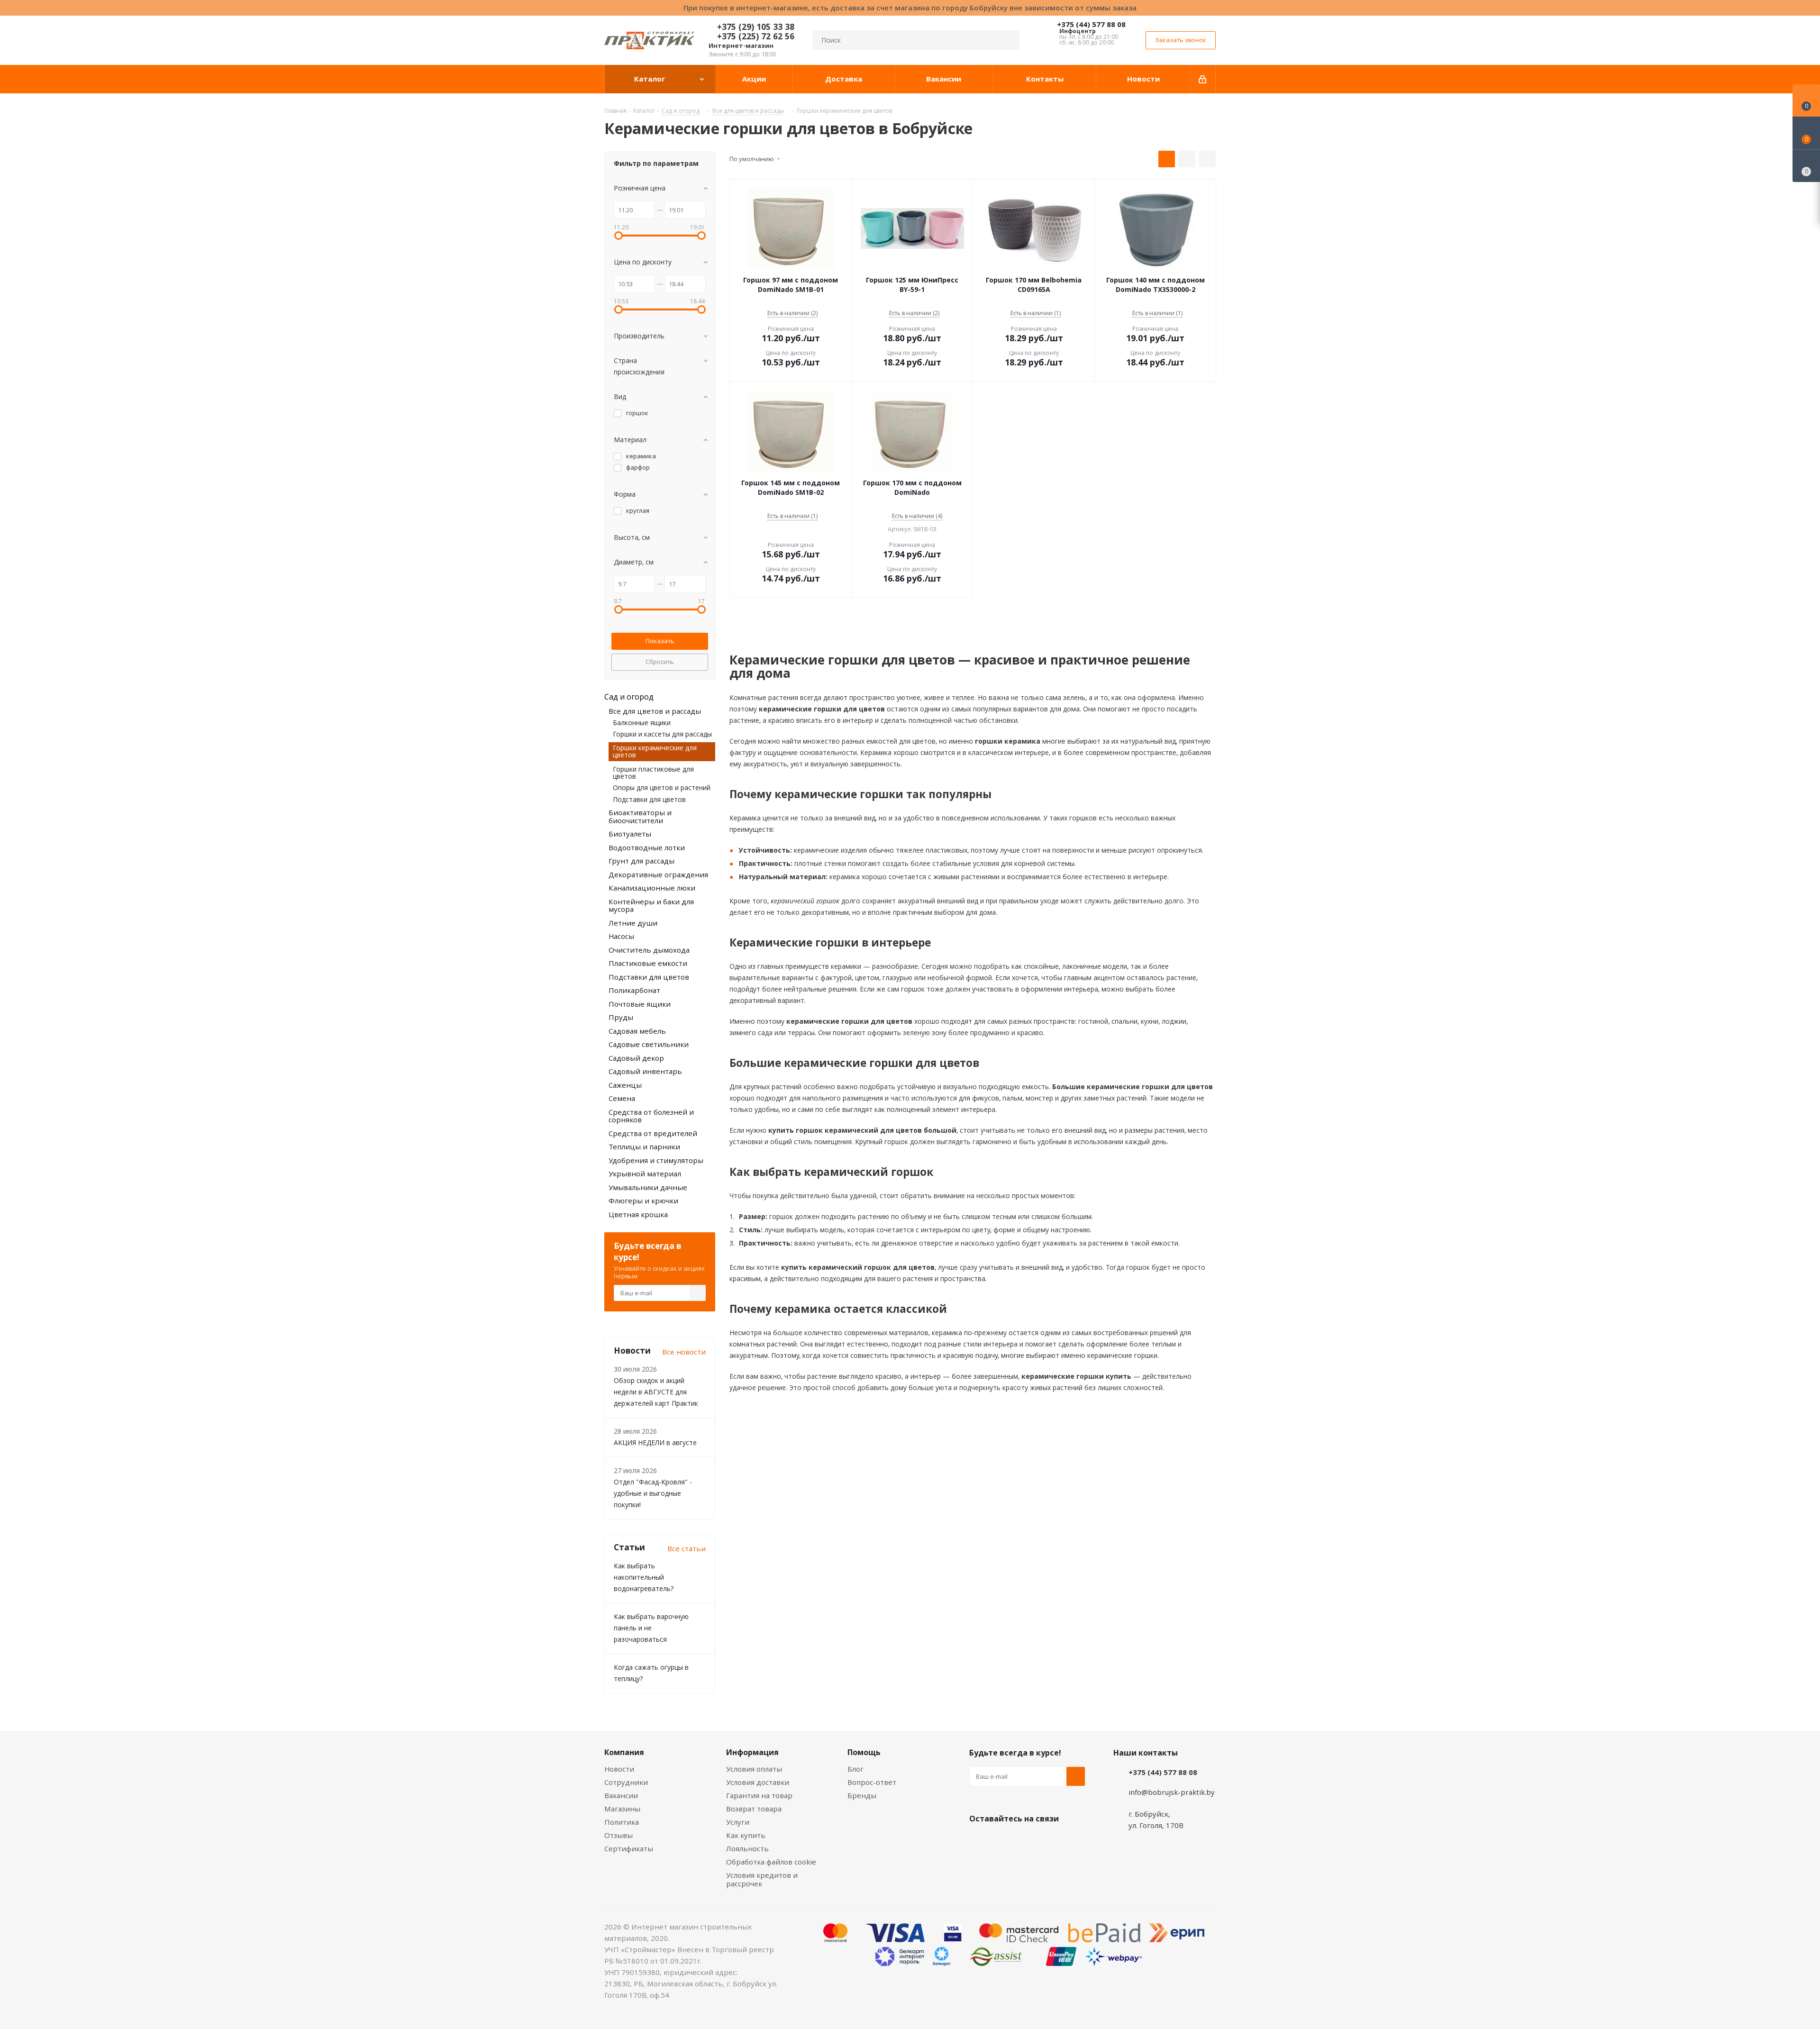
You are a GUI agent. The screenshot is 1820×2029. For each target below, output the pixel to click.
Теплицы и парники (644, 1146)
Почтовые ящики (640, 1004)
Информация (752, 1752)
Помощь (864, 1752)
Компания (624, 1752)
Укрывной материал (645, 1174)
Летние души (633, 923)
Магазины (622, 1809)
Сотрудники (626, 1782)
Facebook (1002, 1841)
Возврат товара (754, 1809)
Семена (622, 1098)
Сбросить (660, 662)
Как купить (746, 1835)
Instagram (1026, 1841)
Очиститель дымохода (649, 950)
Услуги (738, 1822)
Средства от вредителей (653, 1133)
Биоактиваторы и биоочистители (640, 816)
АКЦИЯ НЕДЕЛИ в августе (655, 1442)
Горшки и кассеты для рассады (662, 734)
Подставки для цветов (649, 799)
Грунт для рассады (642, 861)
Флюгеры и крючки (643, 1201)
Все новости (684, 1352)
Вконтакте (979, 1841)
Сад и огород (629, 697)
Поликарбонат (634, 990)
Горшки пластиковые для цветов (653, 773)
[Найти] (1008, 40)
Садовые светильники (649, 1044)
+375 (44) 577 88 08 (1091, 24)
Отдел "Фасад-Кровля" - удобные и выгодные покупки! (653, 1493)
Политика (622, 1822)
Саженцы (625, 1085)
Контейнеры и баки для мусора (651, 905)
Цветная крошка (638, 1214)
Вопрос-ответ (872, 1782)
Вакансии (621, 1795)
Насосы (621, 936)
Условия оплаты (754, 1769)
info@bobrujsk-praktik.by (1172, 1792)
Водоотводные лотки (647, 847)
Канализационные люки (652, 888)
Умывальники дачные (648, 1187)
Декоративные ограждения (658, 874)
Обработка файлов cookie (771, 1862)
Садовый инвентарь (645, 1071)
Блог (855, 1769)
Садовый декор (636, 1058)
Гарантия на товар (759, 1795)
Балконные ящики (642, 723)
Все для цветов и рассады (655, 711)
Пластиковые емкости (648, 963)
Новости (619, 1769)
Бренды (862, 1795)
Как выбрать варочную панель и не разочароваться (651, 1628)
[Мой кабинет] (1203, 79)
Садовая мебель (637, 1031)
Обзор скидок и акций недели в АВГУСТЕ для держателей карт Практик (656, 1392)
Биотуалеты (630, 834)
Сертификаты (629, 1848)
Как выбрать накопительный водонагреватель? (644, 1577)
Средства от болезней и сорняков (651, 1116)
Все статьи (687, 1548)
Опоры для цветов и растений (662, 787)
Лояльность (747, 1848)
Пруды (621, 1017)
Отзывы (619, 1835)
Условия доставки (758, 1782)
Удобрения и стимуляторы (656, 1160)
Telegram (1050, 1841)
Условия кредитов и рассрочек (762, 1879)
